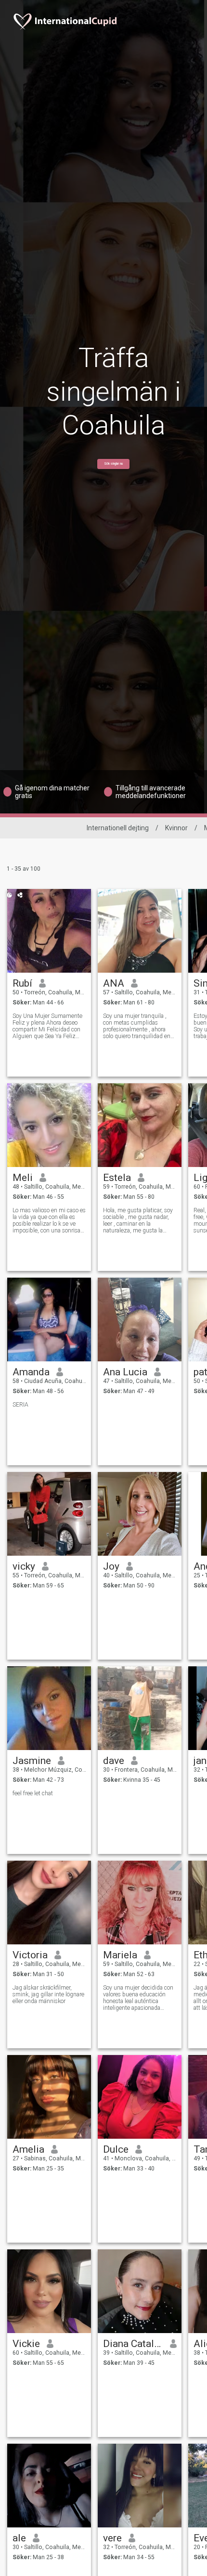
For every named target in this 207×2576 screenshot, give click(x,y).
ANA (114, 983)
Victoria (30, 1955)
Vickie (26, 2344)
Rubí (22, 983)
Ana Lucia (125, 1372)
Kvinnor (176, 828)
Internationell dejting (118, 828)
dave (114, 1761)
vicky (24, 1566)
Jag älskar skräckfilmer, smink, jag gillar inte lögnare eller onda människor (48, 1994)
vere (112, 2538)
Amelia (28, 2149)
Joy (111, 1566)
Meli (23, 1178)
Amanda (31, 1372)
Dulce (116, 2149)
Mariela (120, 1955)
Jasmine (32, 1761)
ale (19, 2538)
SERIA (20, 1405)
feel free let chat (33, 1793)
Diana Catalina (133, 2344)
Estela (117, 1178)
